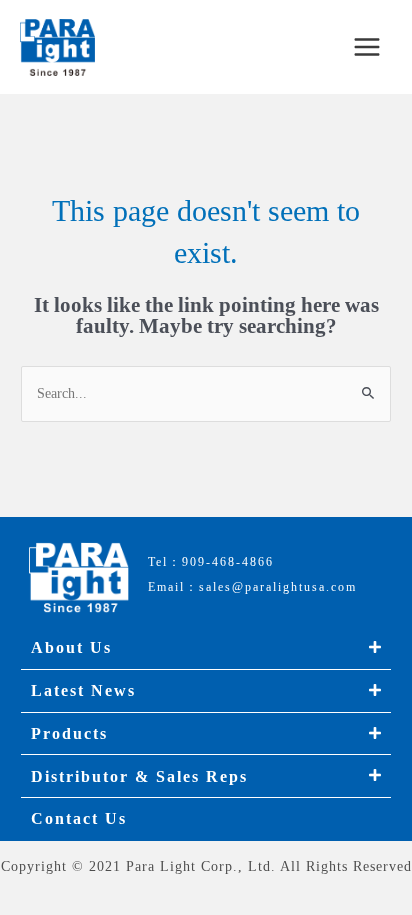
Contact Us (79, 818)
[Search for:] (206, 393)
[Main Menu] (367, 47)
